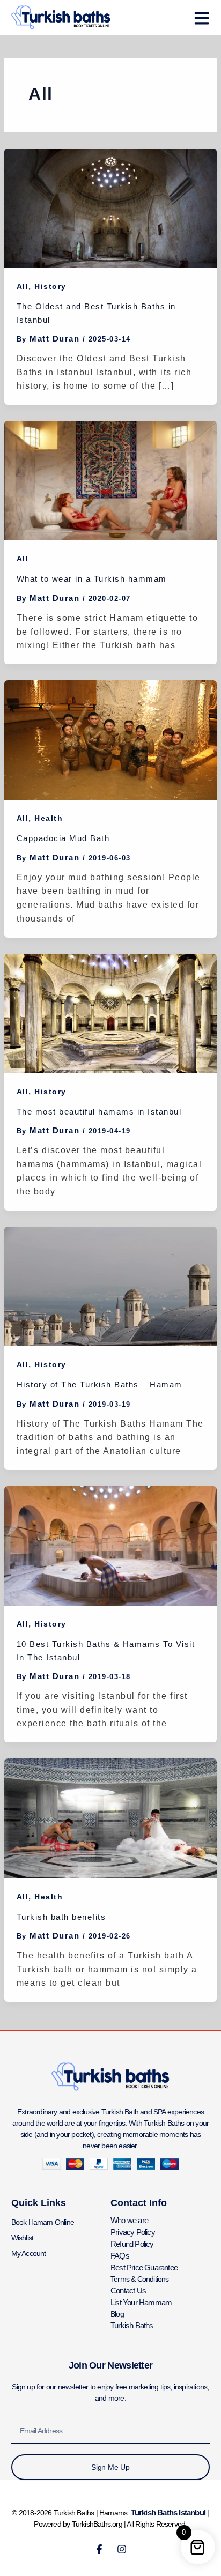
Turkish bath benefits (61, 1917)
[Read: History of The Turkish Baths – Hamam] (110, 1285)
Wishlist (23, 2238)
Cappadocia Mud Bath (63, 838)
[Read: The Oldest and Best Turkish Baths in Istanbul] (110, 207)
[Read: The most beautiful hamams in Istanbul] (110, 1012)
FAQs (120, 2256)
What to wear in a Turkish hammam (92, 579)
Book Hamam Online (43, 2222)
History (50, 286)
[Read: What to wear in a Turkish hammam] (110, 480)
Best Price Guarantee (144, 2267)
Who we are (129, 2220)
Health (49, 818)
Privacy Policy (133, 2232)
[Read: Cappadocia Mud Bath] (110, 740)
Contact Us (128, 2291)
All (23, 286)
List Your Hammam (141, 2302)
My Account (29, 2253)
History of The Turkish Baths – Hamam (100, 1384)
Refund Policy (132, 2244)
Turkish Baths (132, 2325)
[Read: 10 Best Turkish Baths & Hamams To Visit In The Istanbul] (110, 1545)
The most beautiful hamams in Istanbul (99, 1112)
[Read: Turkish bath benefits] (110, 1818)
